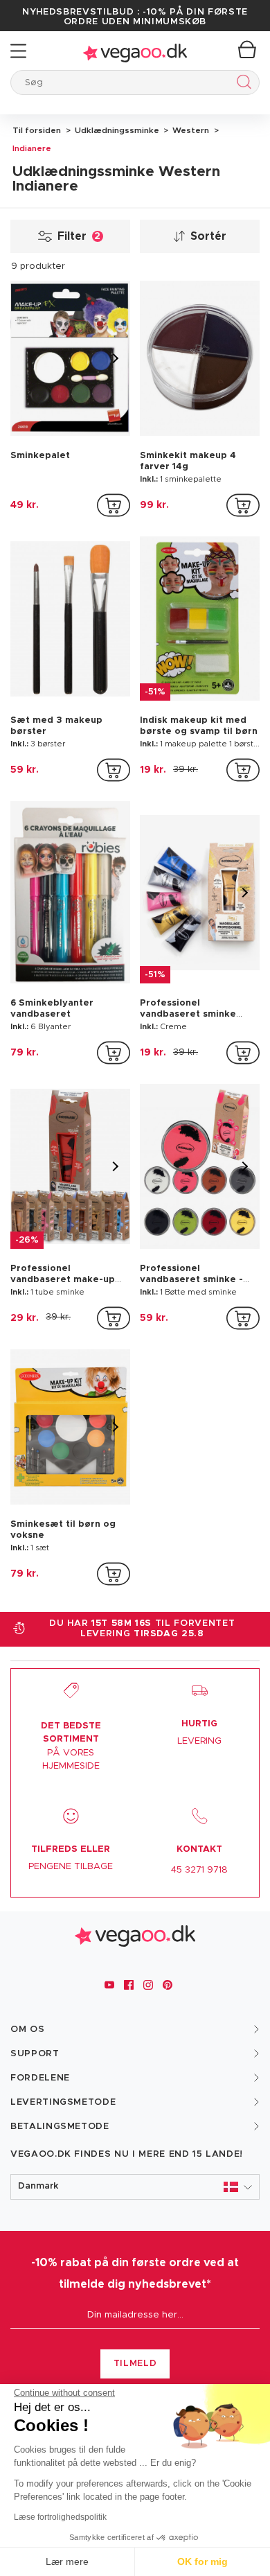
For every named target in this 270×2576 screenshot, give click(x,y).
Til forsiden (37, 130)
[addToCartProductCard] (114, 505)
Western (190, 130)
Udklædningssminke (116, 130)
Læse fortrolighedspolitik (60, 2517)
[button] (135, 2187)
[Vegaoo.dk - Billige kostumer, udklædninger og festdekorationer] (135, 51)
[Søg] (241, 84)
